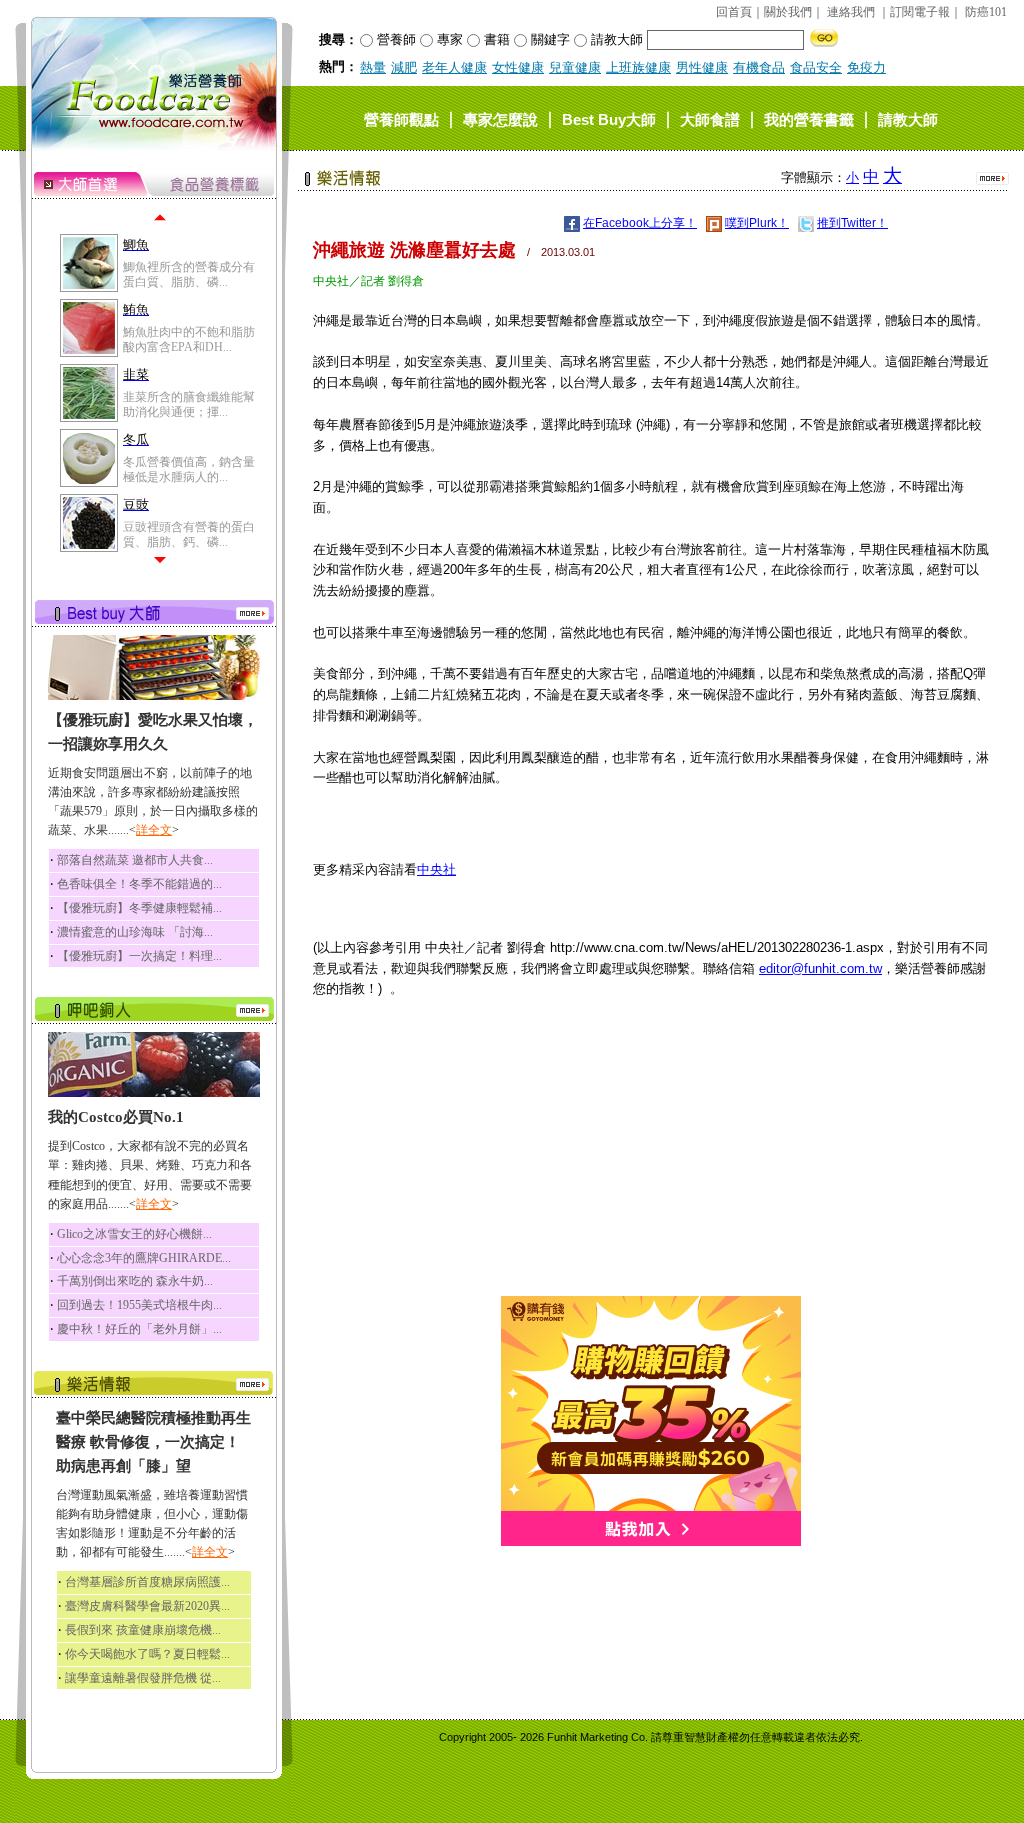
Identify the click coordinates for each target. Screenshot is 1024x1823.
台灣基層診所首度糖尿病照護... (147, 1582)
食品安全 (816, 67)
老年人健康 (454, 67)
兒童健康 (575, 67)
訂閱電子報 (920, 12)
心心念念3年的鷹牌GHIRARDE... (144, 1258)
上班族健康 (638, 67)
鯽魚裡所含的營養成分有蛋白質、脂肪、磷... (189, 274)
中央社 (436, 869)
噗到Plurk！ (757, 223)
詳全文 (154, 830)
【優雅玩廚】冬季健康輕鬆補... (139, 908)
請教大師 (908, 118)
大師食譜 (710, 118)
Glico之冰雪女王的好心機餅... (134, 1234)
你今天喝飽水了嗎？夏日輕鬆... (147, 1654)
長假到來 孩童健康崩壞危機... (143, 1630)
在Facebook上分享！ (640, 223)
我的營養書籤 (809, 118)
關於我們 (788, 12)
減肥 (404, 67)
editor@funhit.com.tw (820, 968)
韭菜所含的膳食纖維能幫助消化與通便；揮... (189, 404)
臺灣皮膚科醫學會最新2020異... (147, 1606)
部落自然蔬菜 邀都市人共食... (135, 860)
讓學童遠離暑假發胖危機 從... (143, 1678)
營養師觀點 (401, 118)
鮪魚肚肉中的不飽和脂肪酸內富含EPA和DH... (189, 339)
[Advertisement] (651, 1156)
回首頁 (734, 12)
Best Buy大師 (609, 118)
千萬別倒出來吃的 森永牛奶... (135, 1281)
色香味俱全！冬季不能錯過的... (139, 884)
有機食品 (759, 67)
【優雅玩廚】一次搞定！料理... (139, 956)
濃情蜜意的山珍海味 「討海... (135, 932)
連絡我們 (851, 12)
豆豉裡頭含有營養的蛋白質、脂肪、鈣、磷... (189, 534)
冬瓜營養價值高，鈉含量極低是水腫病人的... (189, 469)
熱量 (373, 67)
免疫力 (866, 67)
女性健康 (518, 67)
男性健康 (702, 67)
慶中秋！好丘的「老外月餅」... (139, 1329)
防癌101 (986, 12)
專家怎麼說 (500, 118)
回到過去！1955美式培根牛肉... (139, 1305)
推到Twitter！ (852, 223)
